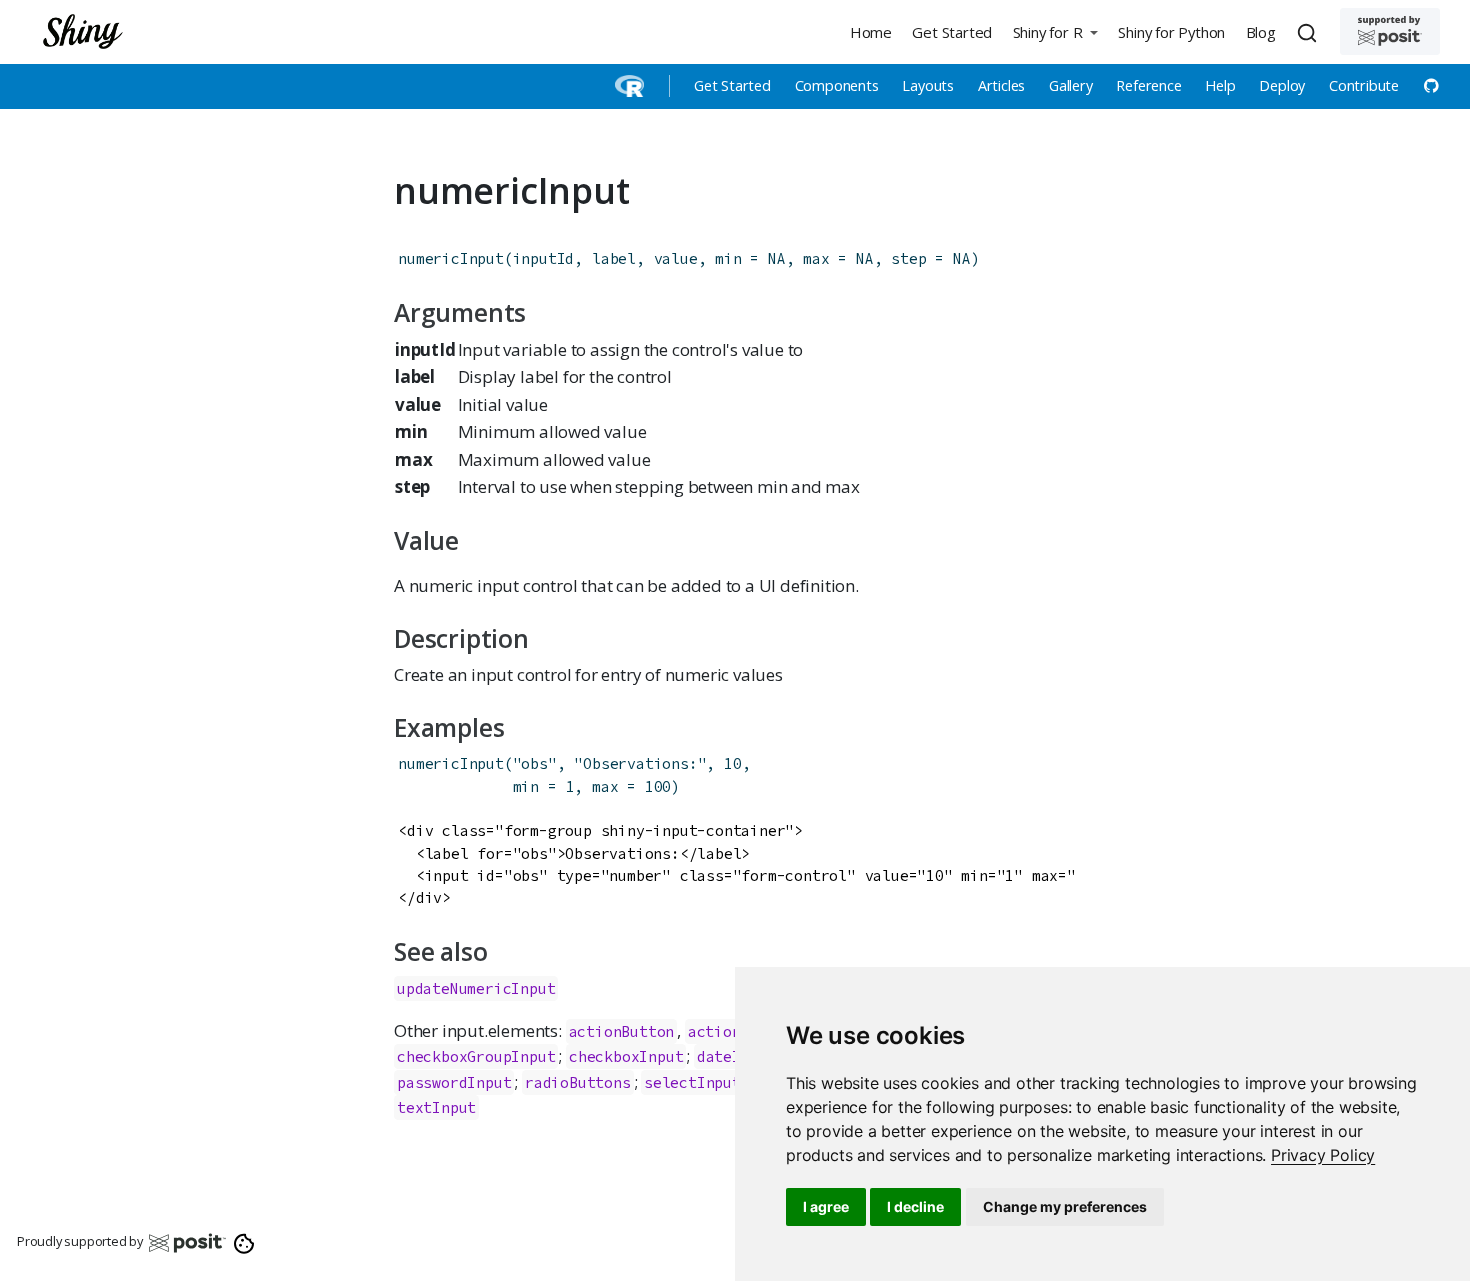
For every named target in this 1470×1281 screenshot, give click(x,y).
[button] (1055, 31)
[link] (1323, 1155)
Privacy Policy (1323, 1155)
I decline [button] (915, 1206)
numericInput (451, 258)
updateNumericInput (476, 988)
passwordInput (454, 1082)
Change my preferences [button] (1065, 1206)
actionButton (622, 1031)
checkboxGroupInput (476, 1056)
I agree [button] (826, 1206)
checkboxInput (626, 1056)
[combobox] (1310, 32)
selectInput (692, 1082)
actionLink (732, 1031)
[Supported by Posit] (1390, 31)
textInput (436, 1107)
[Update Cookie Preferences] (244, 1242)
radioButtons (578, 1082)
